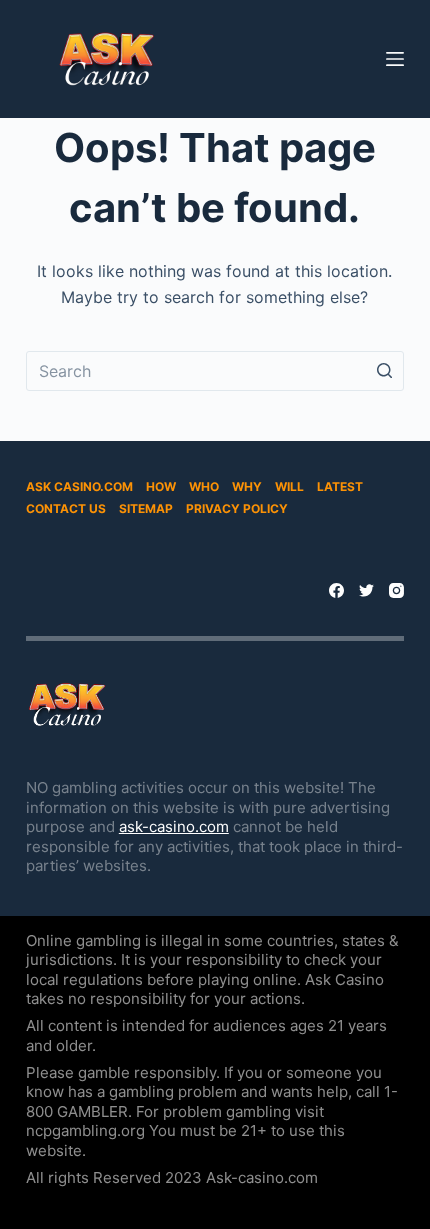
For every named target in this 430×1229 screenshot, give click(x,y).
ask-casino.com (174, 826)
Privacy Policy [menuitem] (237, 508)
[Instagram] (396, 590)
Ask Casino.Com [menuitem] (79, 486)
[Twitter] (366, 590)
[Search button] (384, 371)
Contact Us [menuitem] (66, 508)
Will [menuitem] (289, 486)
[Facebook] (336, 590)
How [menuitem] (161, 486)
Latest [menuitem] (340, 486)
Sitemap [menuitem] (146, 508)
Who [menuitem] (204, 486)
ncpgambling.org (85, 1130)
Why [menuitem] (247, 486)
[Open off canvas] (395, 59)
